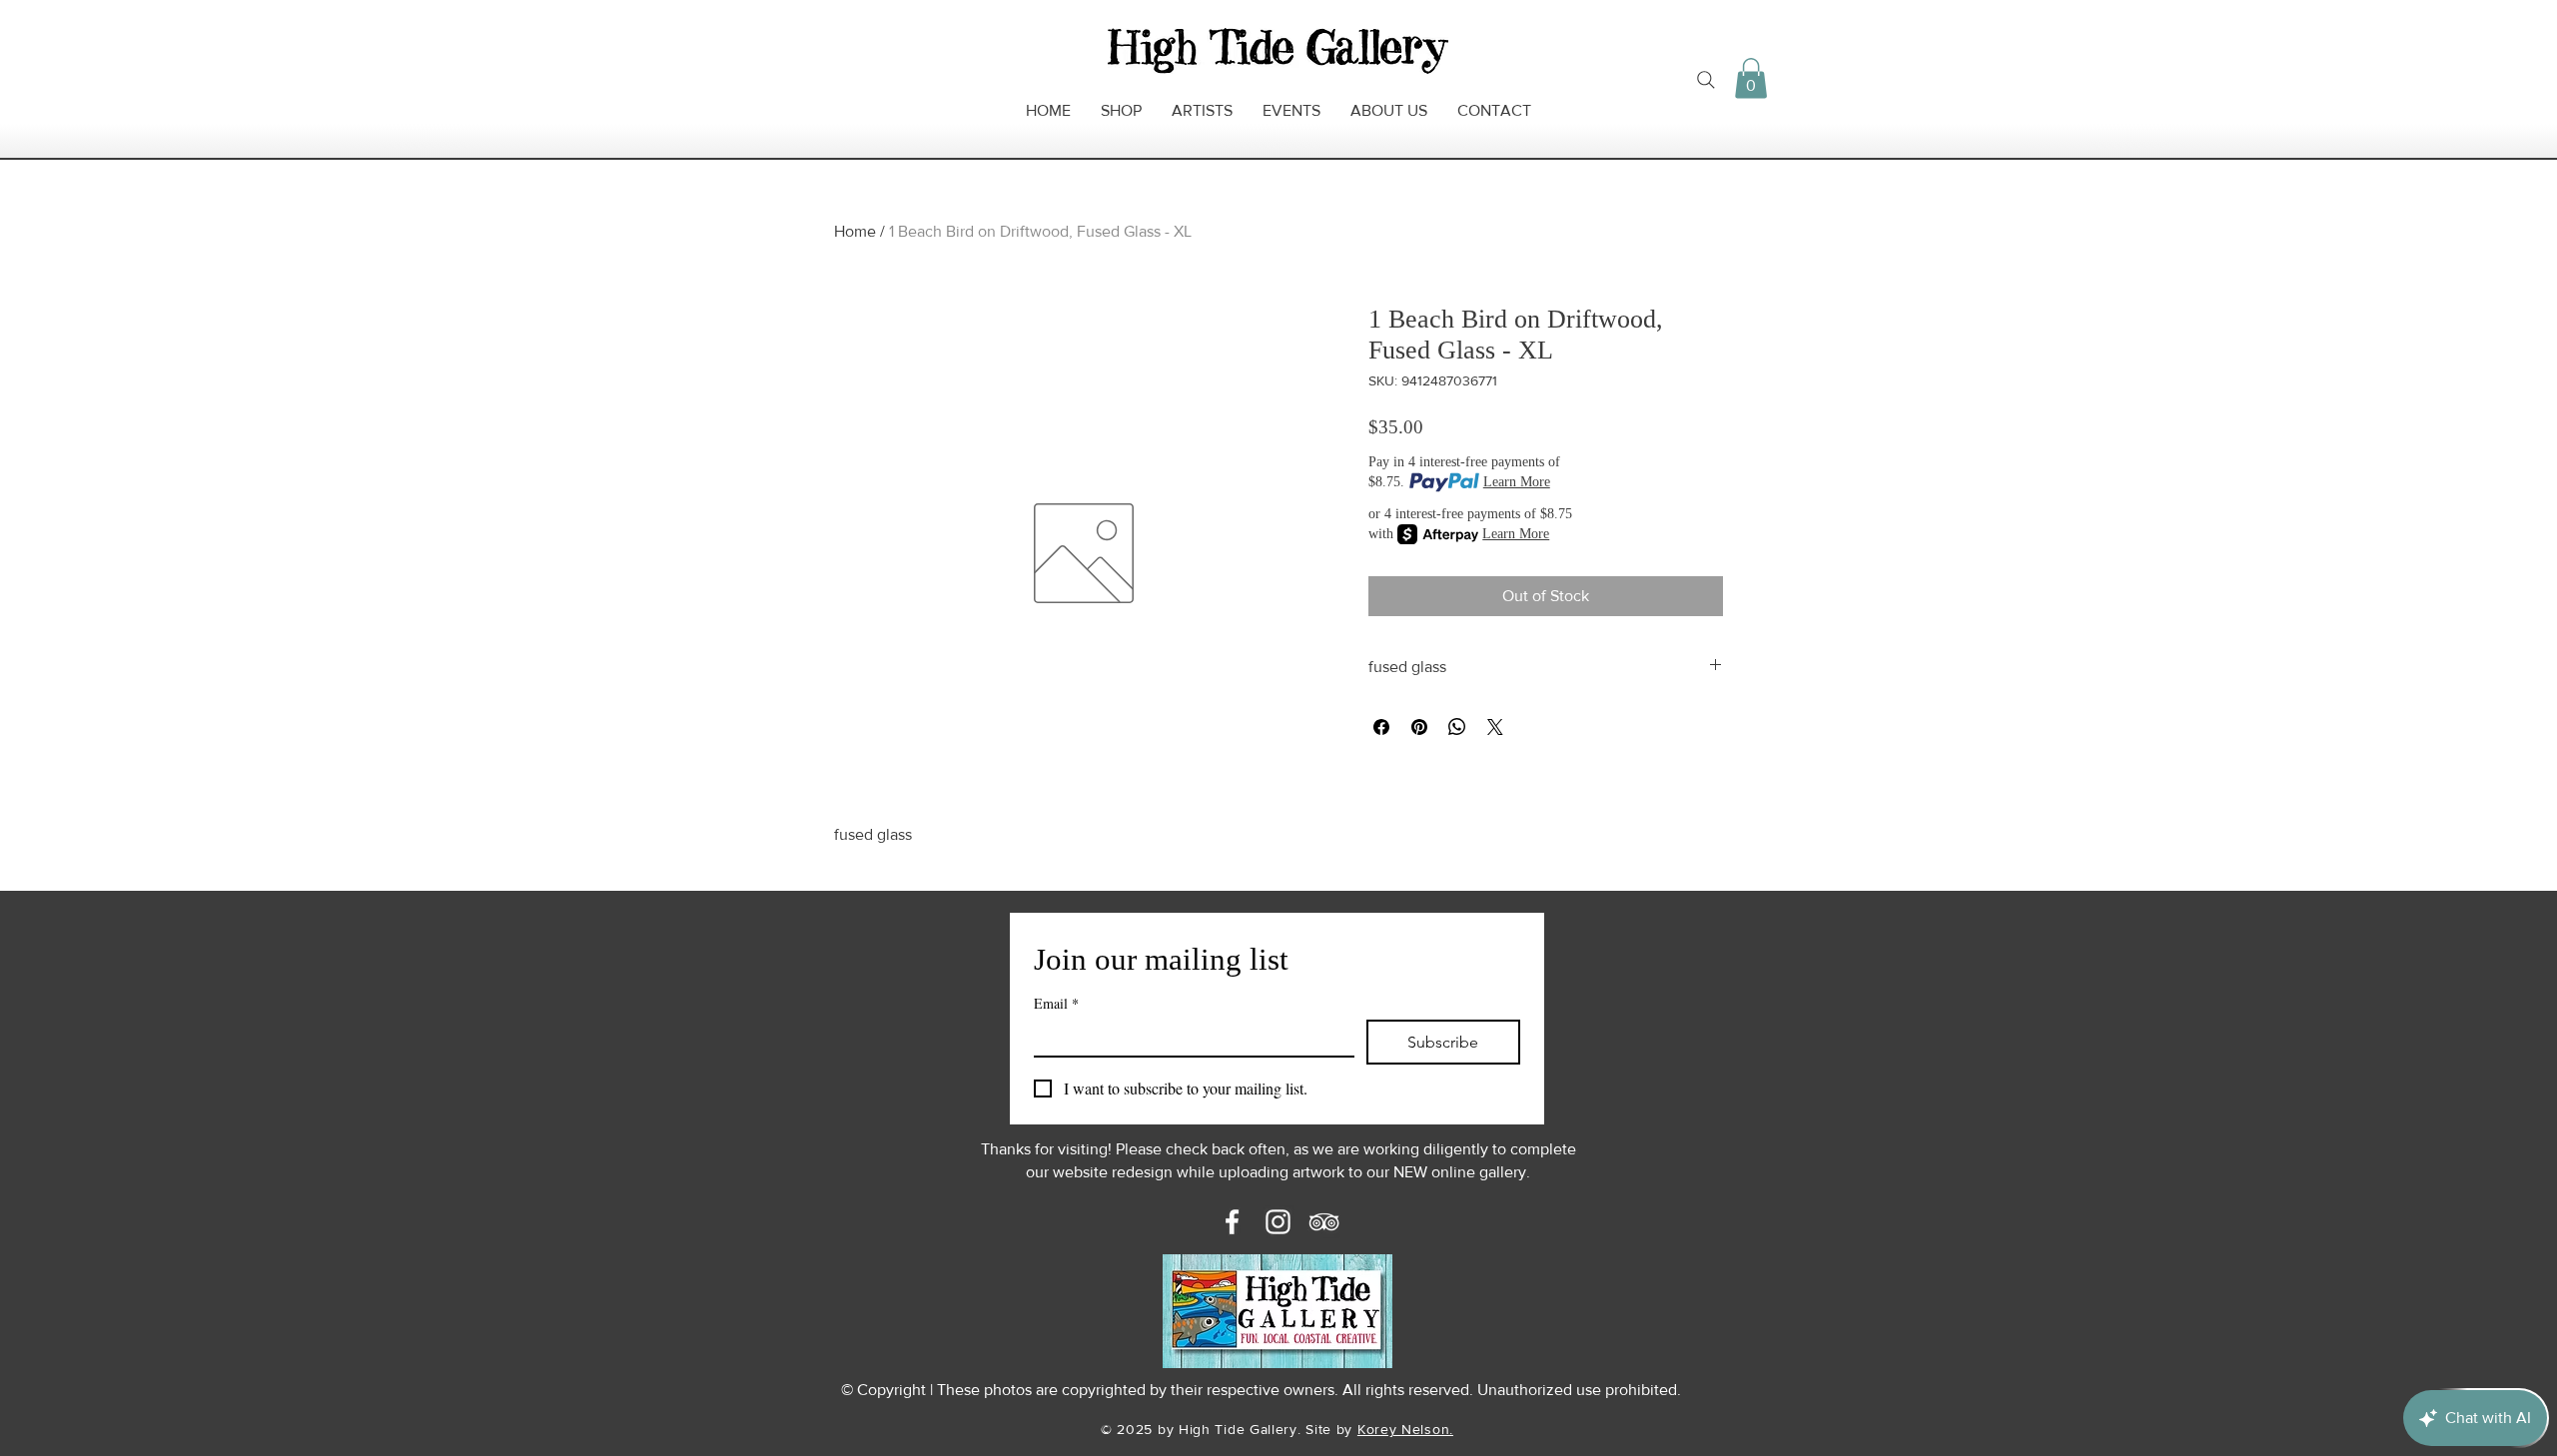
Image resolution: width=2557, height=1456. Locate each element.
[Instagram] (1278, 1222)
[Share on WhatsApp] (1457, 727)
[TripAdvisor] (1324, 1222)
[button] (1751, 78)
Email (1056, 1003)
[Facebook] (1232, 1222)
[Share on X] (1495, 727)
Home (855, 231)
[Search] (1706, 80)
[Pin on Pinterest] (1419, 727)
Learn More (1517, 482)
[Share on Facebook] (1381, 727)
